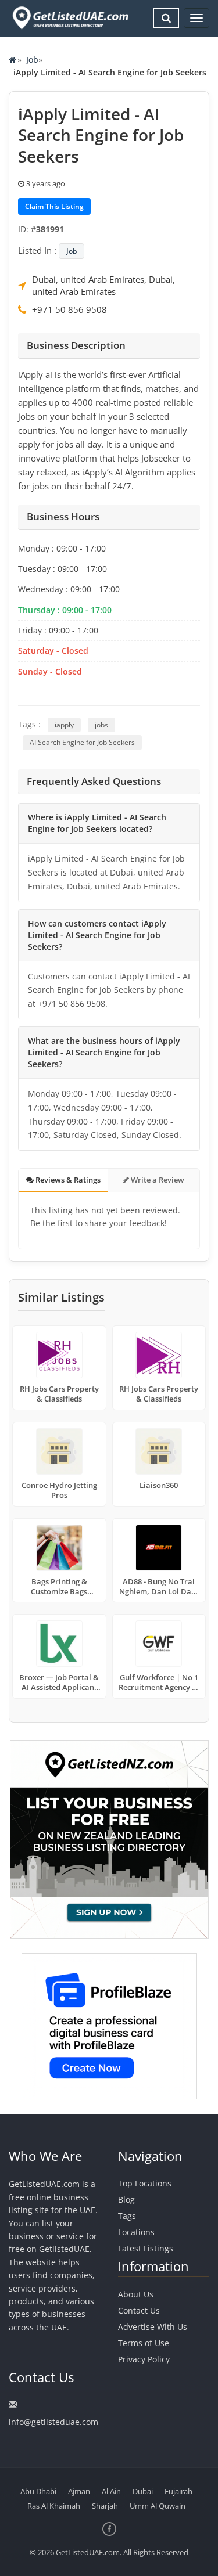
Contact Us (139, 2310)
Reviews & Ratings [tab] (67, 1180)
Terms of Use (144, 2343)
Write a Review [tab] (157, 1180)
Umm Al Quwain (158, 2506)
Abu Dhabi (38, 2491)
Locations (136, 2232)
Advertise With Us (153, 2327)
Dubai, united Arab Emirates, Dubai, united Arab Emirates (103, 285)
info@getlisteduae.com (53, 2422)
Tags (127, 2216)
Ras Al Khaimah (54, 2506)
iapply (64, 725)
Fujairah (178, 2491)
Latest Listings (146, 2248)
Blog (126, 2199)
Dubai (143, 2491)
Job (32, 60)
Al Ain (111, 2491)
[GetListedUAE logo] (69, 18)
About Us (136, 2294)
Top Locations (145, 2183)
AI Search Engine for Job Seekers (82, 742)
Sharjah (105, 2506)
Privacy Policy (144, 2359)
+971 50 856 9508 (69, 309)
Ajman (79, 2491)
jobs (101, 725)
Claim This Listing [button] (54, 206)
